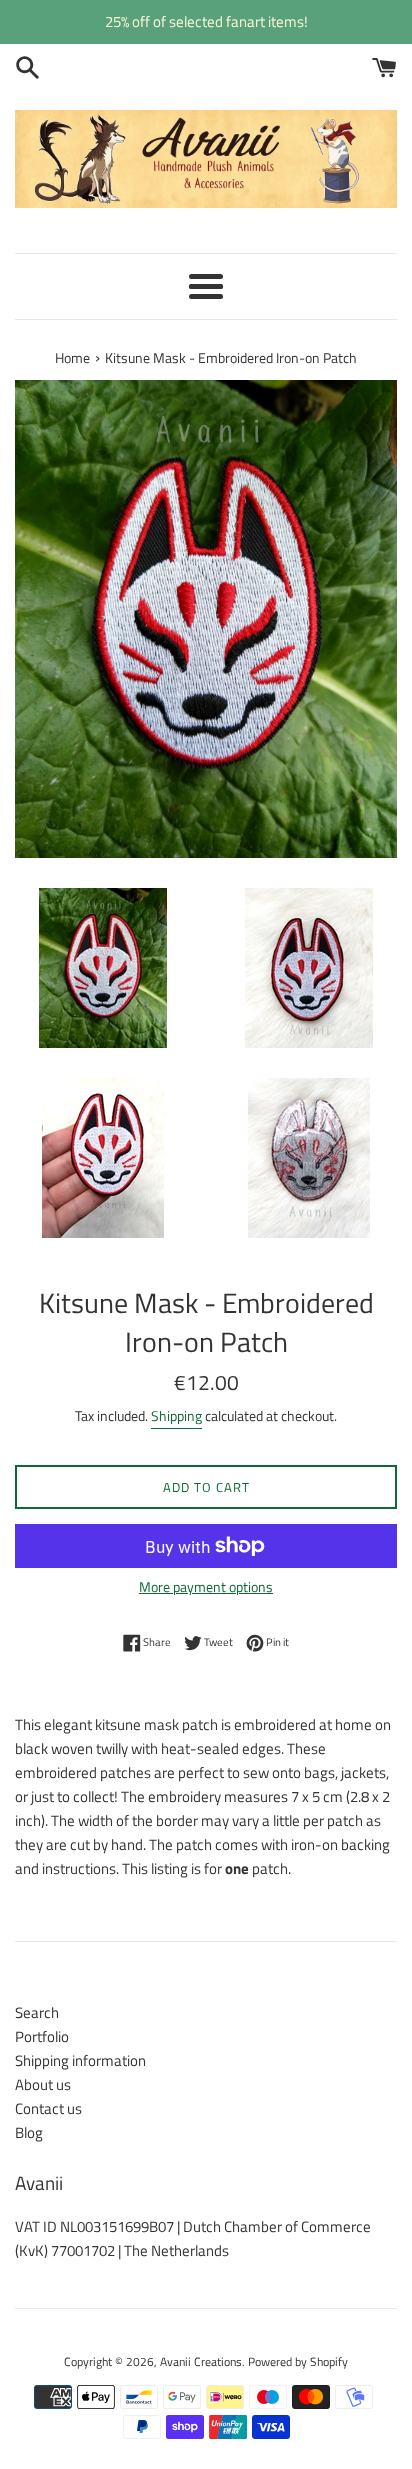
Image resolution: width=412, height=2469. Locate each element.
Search (37, 2012)
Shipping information (80, 2060)
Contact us (48, 2108)
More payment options (206, 1586)
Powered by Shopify (298, 2361)
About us (43, 2084)
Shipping (176, 1415)
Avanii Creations (201, 2361)
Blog (29, 2132)
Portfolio (42, 2036)
